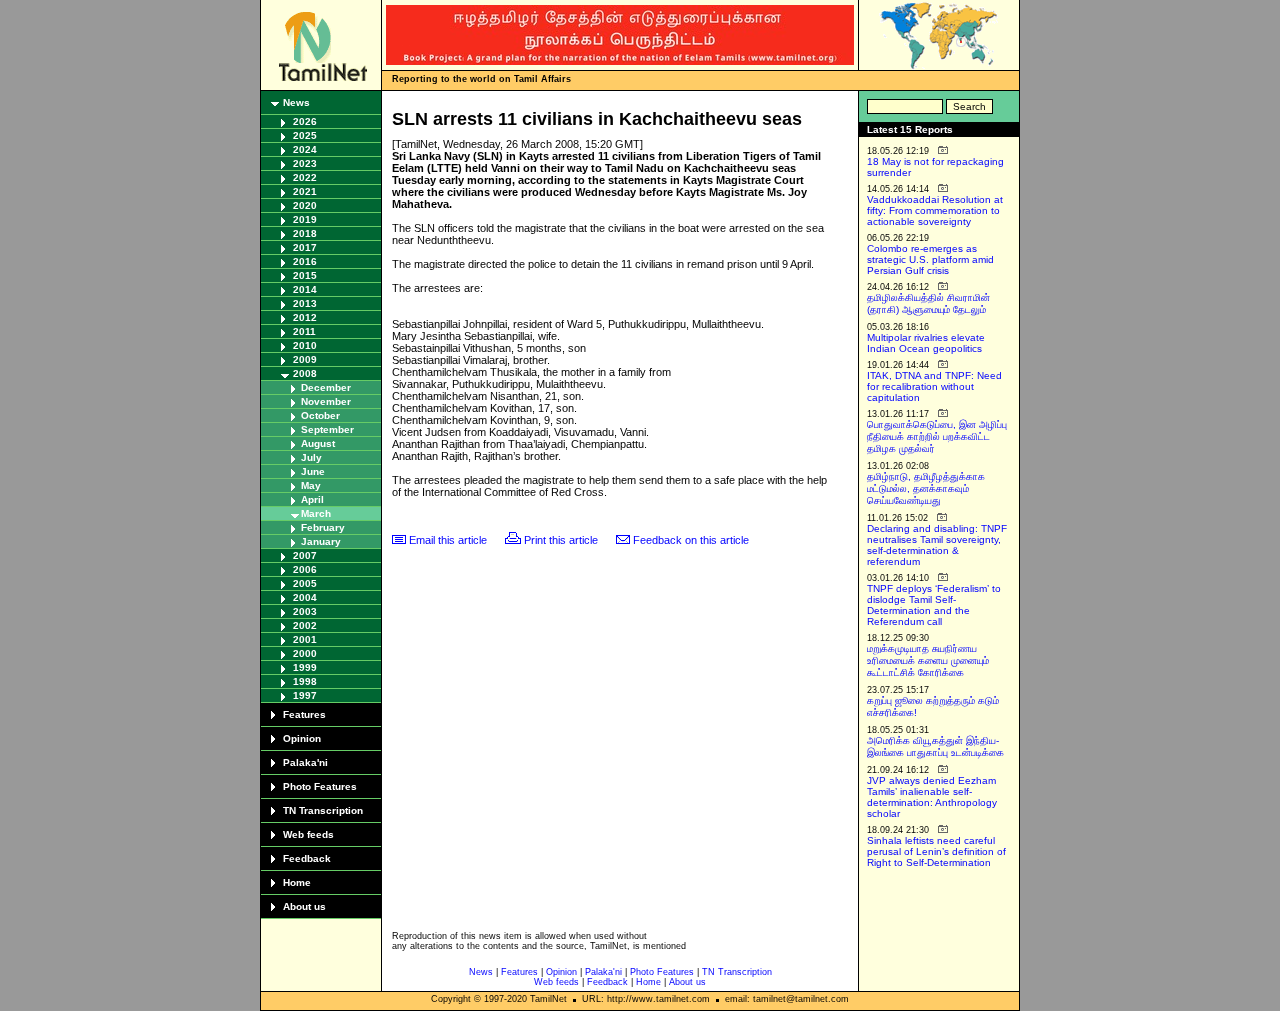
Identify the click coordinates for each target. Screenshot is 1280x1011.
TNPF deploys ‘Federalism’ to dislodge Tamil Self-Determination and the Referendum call (934, 605)
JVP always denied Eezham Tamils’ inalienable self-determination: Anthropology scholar (932, 797)
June (313, 471)
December (326, 387)
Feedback (307, 858)
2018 (305, 233)
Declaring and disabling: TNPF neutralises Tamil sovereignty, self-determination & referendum (937, 545)
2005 (305, 583)
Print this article (561, 540)
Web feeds (308, 834)
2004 (305, 597)
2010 (305, 345)
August (318, 443)
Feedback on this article (691, 540)
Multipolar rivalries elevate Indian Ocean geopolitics (926, 343)
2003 (305, 611)
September (327, 429)
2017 (305, 247)
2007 (305, 555)
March (316, 513)
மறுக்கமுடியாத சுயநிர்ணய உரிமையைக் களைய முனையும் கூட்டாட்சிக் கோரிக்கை (928, 660)
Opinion (302, 738)
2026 (305, 121)
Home (297, 882)
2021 (305, 191)
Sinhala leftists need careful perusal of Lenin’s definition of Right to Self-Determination (936, 851)
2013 (305, 303)
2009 (305, 359)
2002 (305, 625)
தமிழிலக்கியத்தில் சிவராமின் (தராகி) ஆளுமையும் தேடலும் (928, 303)
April (312, 499)
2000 (305, 653)
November (326, 401)
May (311, 485)
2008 (305, 373)
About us (304, 906)
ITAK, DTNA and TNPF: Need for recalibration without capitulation (934, 386)
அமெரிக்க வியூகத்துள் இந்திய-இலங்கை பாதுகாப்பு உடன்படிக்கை (935, 746)
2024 (305, 149)
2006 (305, 569)
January (321, 541)
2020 (305, 205)
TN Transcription (323, 810)
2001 (305, 639)
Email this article (448, 540)
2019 (305, 219)
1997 (305, 695)
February (323, 527)
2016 (305, 261)
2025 (305, 135)
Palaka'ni (305, 762)
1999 (305, 667)
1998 (305, 681)
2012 (305, 317)
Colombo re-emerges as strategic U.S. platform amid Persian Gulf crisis (930, 259)
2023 (305, 163)
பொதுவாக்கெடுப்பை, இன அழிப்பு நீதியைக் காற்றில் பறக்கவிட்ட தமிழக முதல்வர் (937, 436)
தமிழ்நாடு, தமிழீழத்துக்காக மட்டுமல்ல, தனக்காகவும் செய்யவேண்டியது (926, 488)
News (296, 102)
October (320, 415)
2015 (305, 275)
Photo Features (320, 786)
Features (304, 714)
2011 (304, 331)
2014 (305, 289)
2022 (305, 177)
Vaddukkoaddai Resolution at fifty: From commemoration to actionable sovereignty (935, 210)
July (311, 457)
